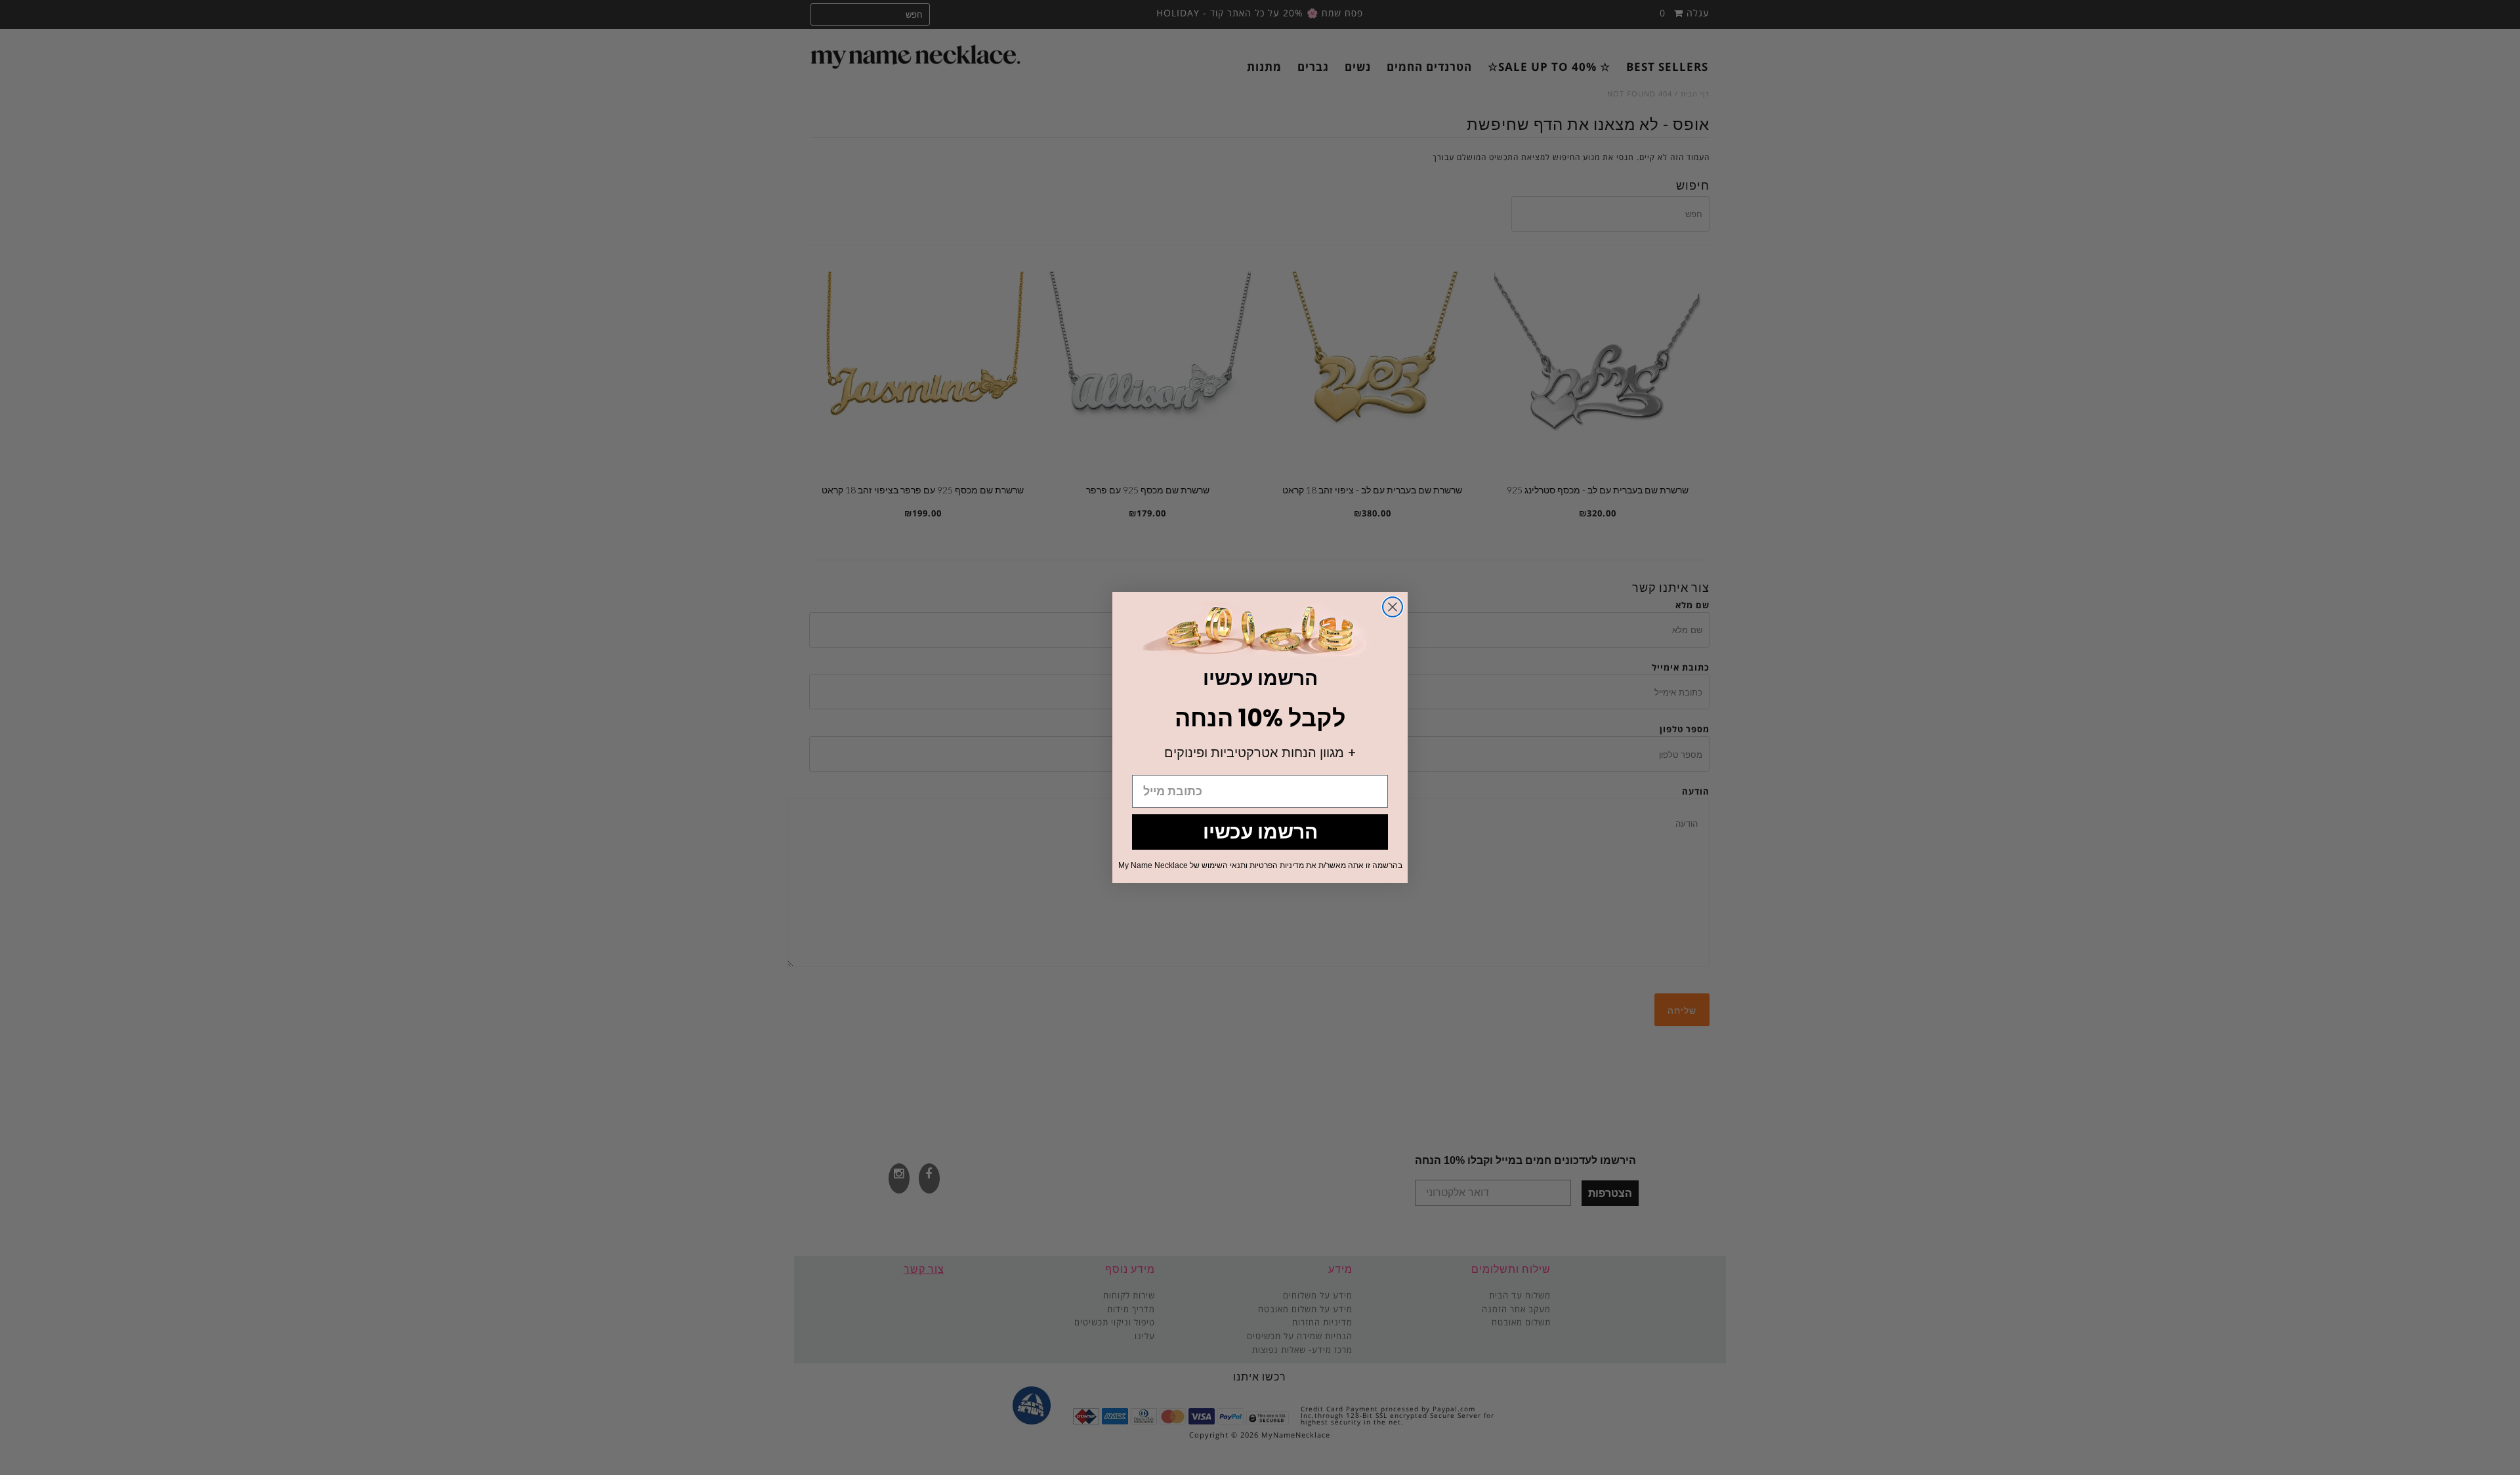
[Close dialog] (1393, 607)
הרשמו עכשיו (1260, 832)
